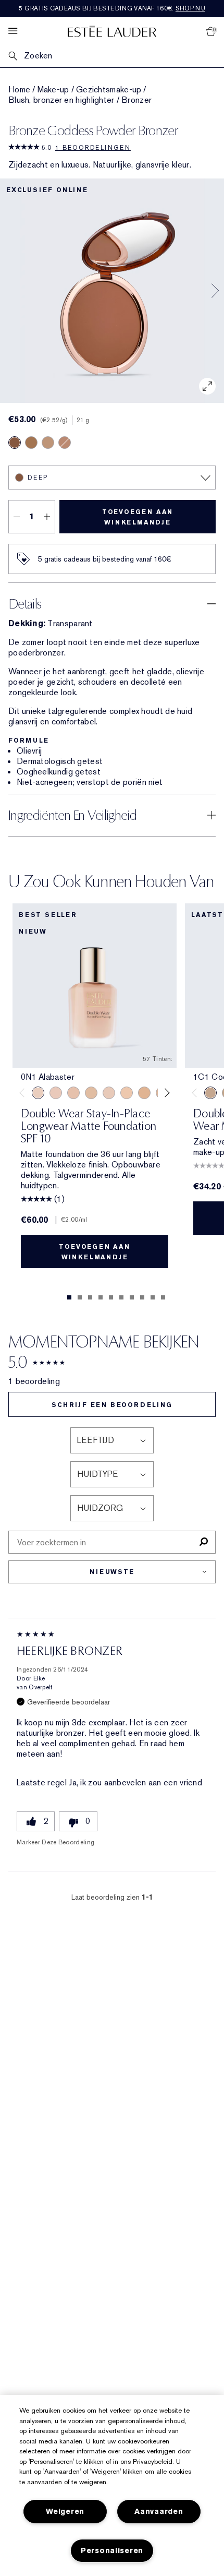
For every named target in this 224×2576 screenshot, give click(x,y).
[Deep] (15, 443)
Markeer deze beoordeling (55, 1842)
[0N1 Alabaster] (38, 1093)
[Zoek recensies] (203, 1542)
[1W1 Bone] (144, 1093)
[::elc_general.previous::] (24, 1093)
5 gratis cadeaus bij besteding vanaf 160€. (112, 8)
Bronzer (136, 100)
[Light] (48, 443)
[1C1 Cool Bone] (109, 1093)
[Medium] (65, 443)
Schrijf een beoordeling (112, 1405)
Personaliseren (112, 2551)
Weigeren (65, 2512)
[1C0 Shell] (56, 1093)
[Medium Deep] (31, 443)
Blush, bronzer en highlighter (61, 100)
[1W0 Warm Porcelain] (91, 1093)
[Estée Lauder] (112, 31)
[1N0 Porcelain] (73, 1093)
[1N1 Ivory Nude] (127, 1093)
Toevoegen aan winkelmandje (138, 517)
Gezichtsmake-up (109, 90)
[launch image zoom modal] (207, 386)
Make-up (53, 90)
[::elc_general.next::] (165, 1093)
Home (19, 90)
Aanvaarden (159, 2512)
